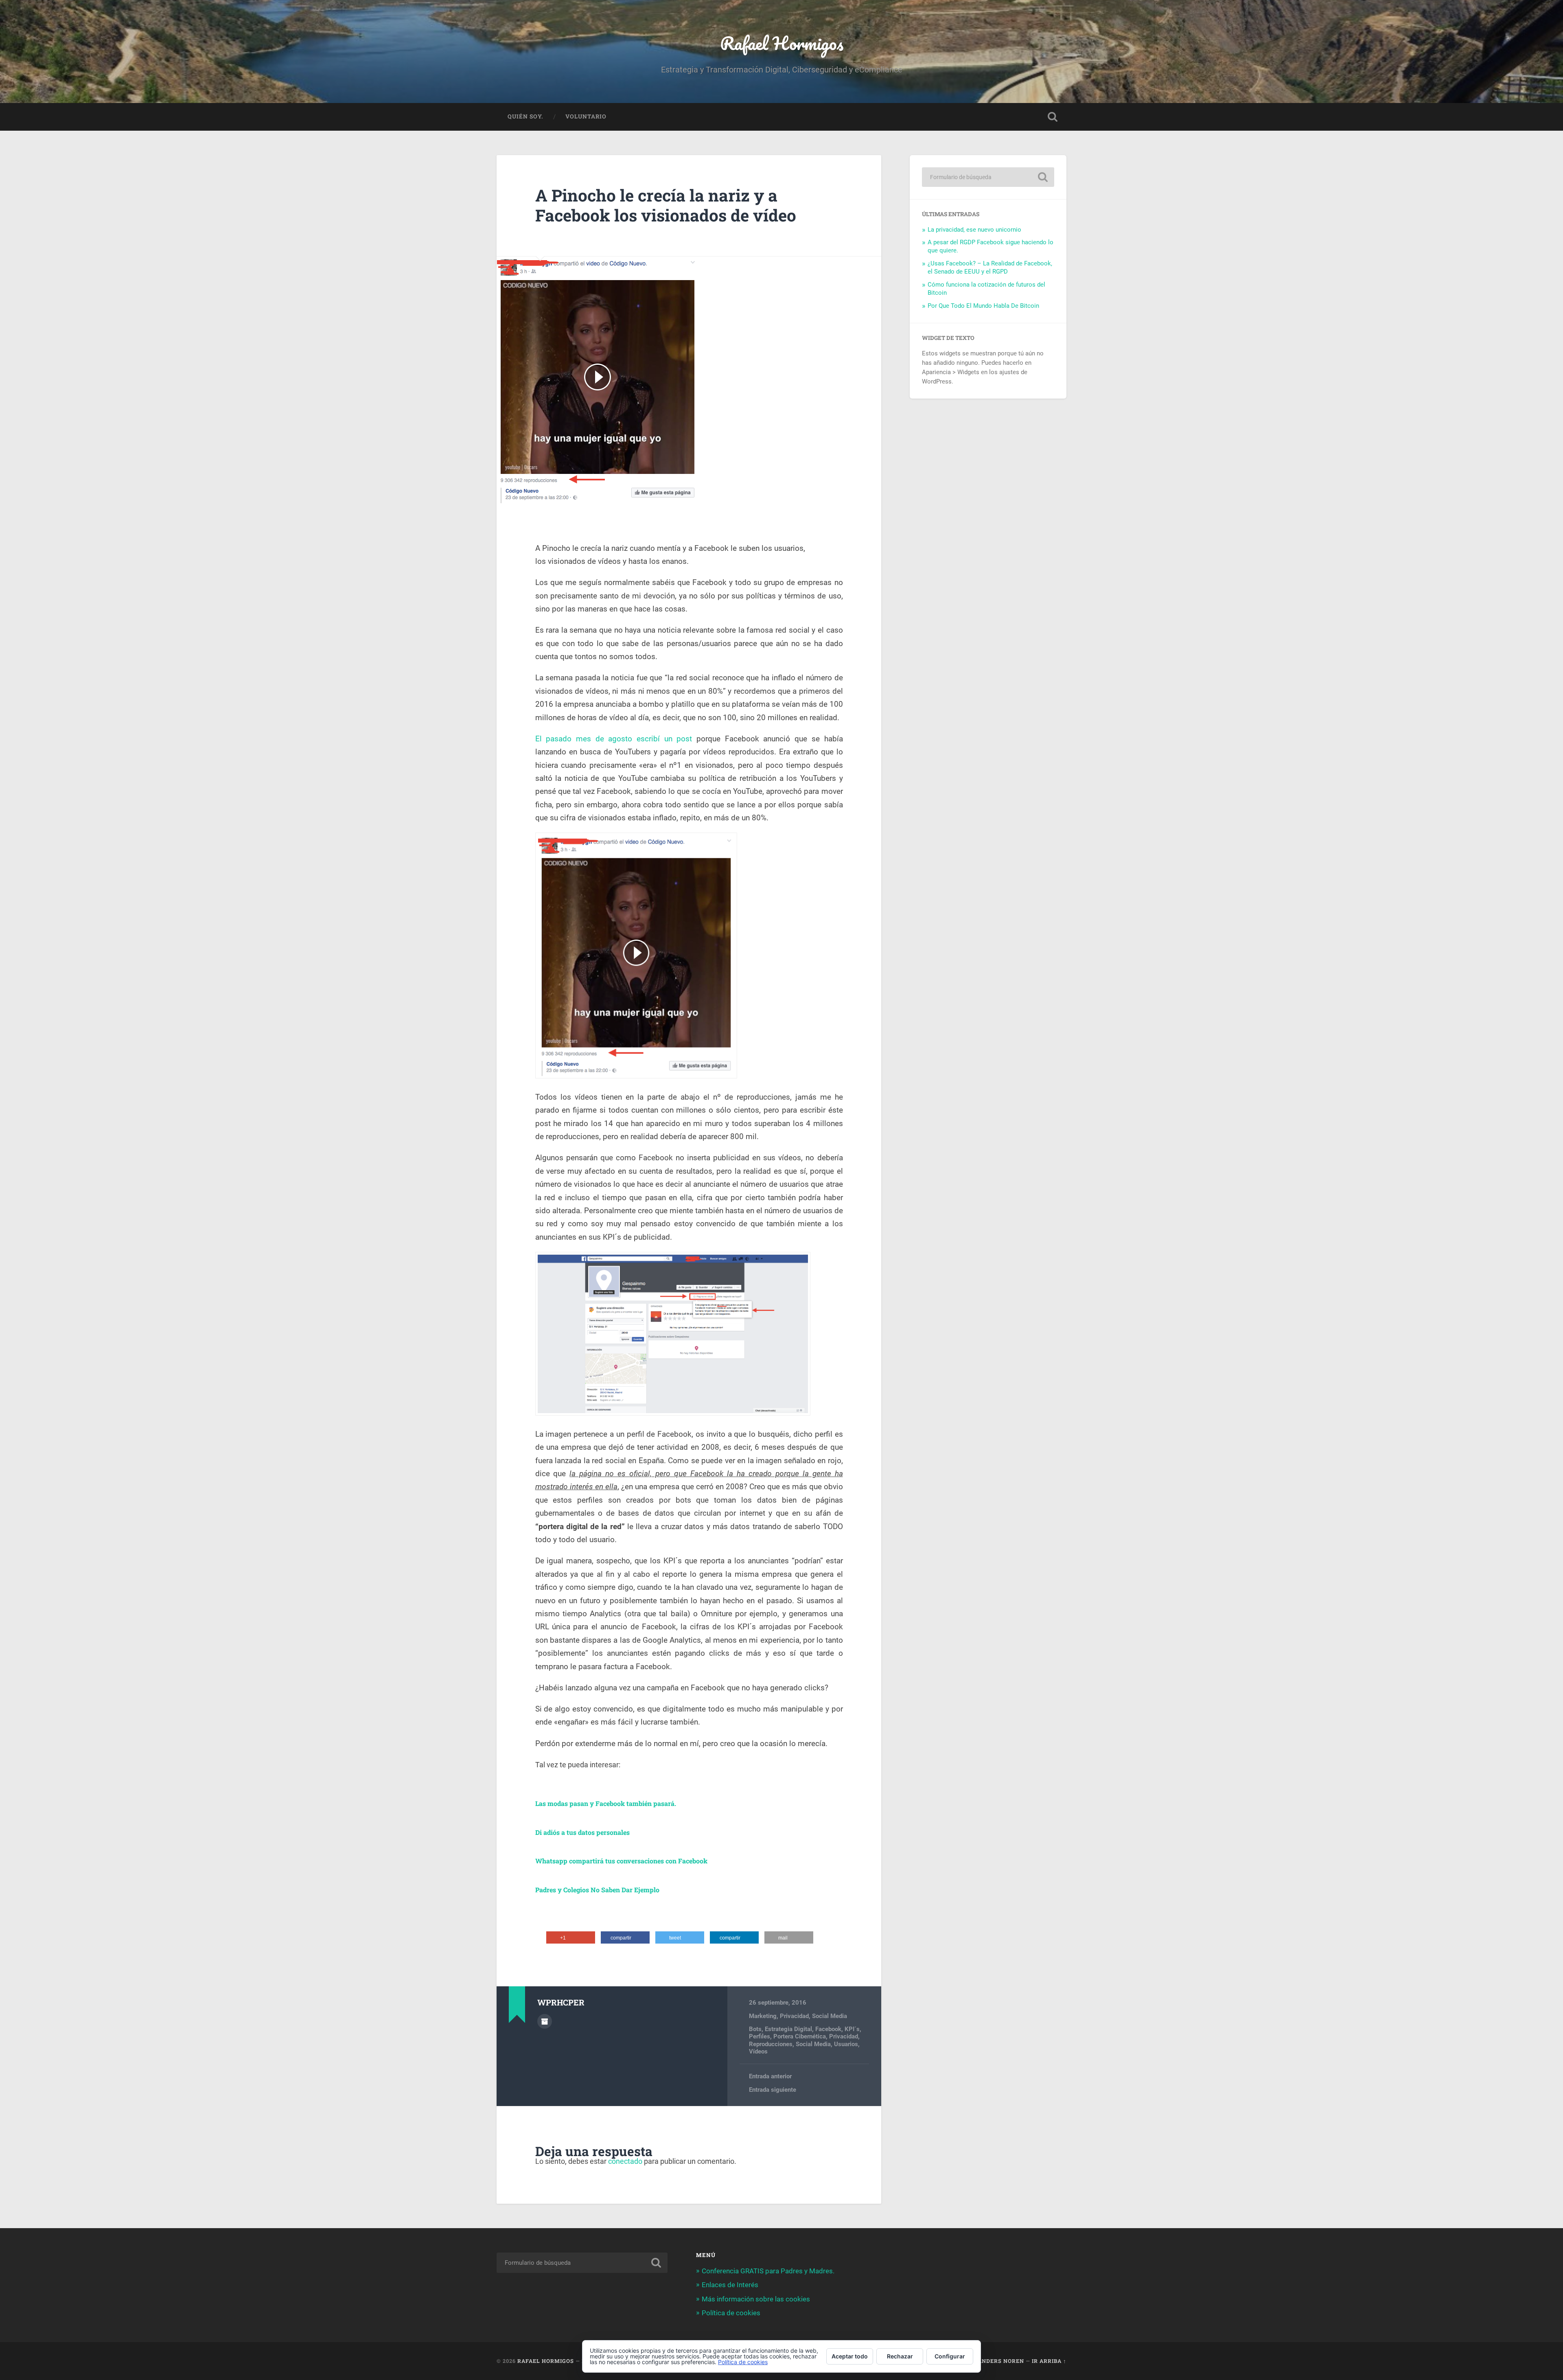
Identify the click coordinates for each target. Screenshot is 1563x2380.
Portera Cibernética (800, 2036)
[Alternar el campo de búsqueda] (1053, 117)
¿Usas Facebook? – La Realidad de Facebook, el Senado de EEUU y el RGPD (990, 267)
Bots (755, 2029)
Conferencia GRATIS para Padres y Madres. (768, 2271)
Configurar (950, 2356)
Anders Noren (1001, 2361)
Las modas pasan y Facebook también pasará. (606, 1803)
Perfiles (760, 2036)
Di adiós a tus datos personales (582, 1832)
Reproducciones (771, 2044)
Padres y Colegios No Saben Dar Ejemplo (597, 1890)
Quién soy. (525, 116)
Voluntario (586, 116)
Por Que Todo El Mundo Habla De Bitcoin (983, 306)
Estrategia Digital (788, 2029)
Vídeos (758, 2051)
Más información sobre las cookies (756, 2299)
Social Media (830, 2016)
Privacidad (794, 2016)
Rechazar (900, 2356)
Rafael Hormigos (782, 43)
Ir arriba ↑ (1049, 2361)
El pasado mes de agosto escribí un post (614, 739)
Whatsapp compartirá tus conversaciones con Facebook (621, 1861)
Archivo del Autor (545, 2021)
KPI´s (852, 2029)
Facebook (828, 2029)
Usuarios (846, 2044)
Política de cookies (731, 2313)
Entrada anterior (770, 2076)
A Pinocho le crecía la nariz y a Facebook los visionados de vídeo (666, 205)
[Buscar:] (988, 177)
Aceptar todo (850, 2356)
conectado (625, 2161)
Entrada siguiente (773, 2090)
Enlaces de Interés (730, 2285)
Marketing (763, 2016)
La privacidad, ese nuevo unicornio (974, 230)
